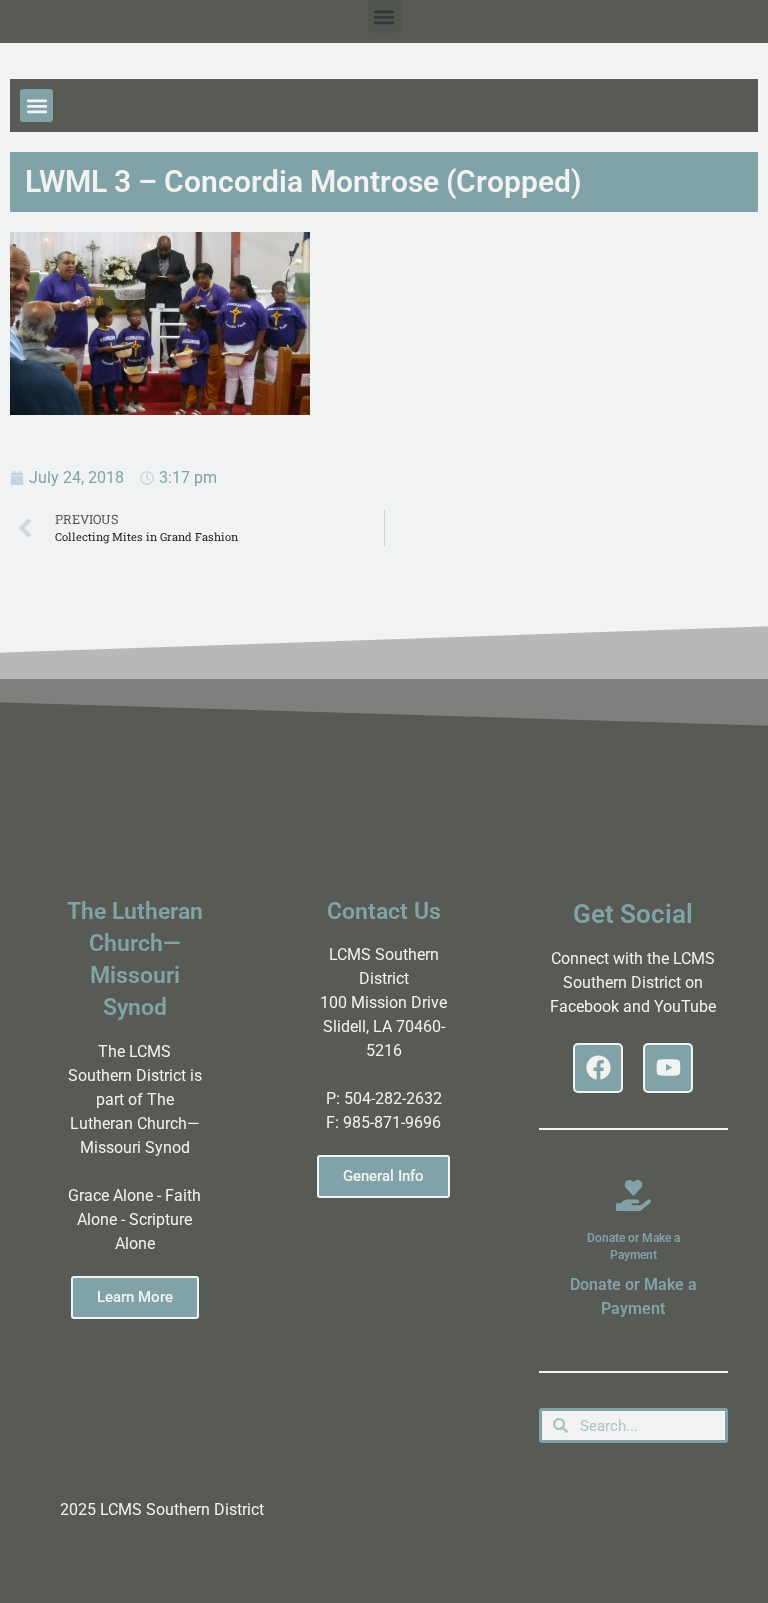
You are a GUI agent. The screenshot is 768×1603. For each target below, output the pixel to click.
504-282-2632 (393, 1098)
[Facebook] (598, 1068)
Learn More (135, 1297)
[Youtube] (668, 1068)
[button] (384, 16)
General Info (383, 1176)
